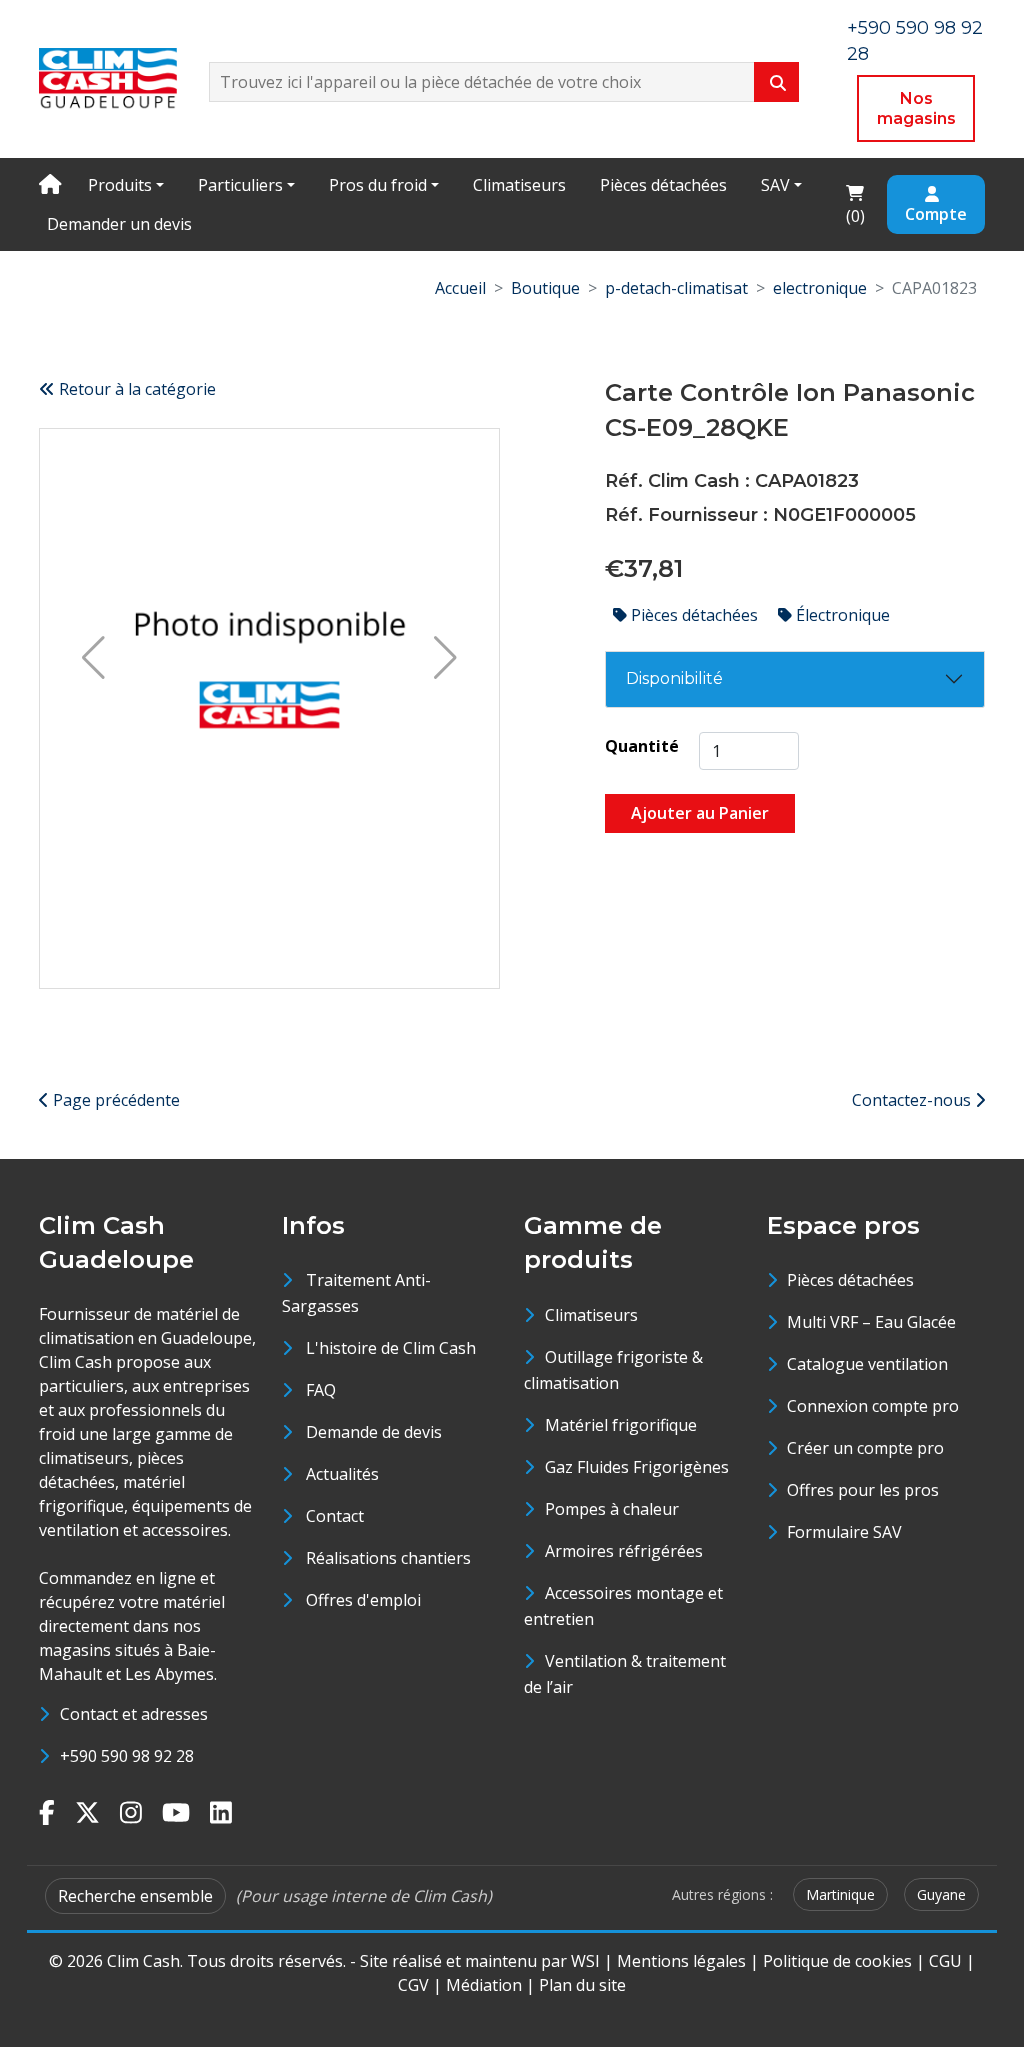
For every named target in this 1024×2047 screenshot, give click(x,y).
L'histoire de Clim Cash (391, 1348)
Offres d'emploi (363, 1600)
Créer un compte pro (865, 1448)
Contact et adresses (134, 1714)
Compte (936, 214)
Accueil (460, 288)
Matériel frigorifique (621, 1425)
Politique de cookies (837, 1961)
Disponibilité (674, 678)
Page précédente (114, 1100)
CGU (945, 1961)
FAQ (321, 1390)
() (861, 203)
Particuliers (240, 185)
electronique (820, 288)
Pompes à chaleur (612, 1509)
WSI (585, 1961)
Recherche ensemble (135, 1896)
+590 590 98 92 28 (127, 1756)
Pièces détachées (663, 185)
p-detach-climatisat (676, 288)
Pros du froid (378, 185)
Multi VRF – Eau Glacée (871, 1322)
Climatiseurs (519, 185)
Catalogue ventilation (867, 1364)
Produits (120, 185)
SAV (775, 185)
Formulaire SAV (844, 1532)
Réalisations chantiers (388, 1558)
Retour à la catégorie (135, 389)
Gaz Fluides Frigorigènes (637, 1467)
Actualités (342, 1474)
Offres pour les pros (863, 1490)
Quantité (642, 746)
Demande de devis (374, 1432)
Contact (335, 1516)
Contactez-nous (913, 1100)
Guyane (941, 1894)
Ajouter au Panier (700, 813)
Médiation (484, 1985)
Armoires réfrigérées (624, 1551)
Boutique (545, 288)
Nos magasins (916, 108)
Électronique (841, 615)
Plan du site (582, 1985)
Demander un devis (119, 224)
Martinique (840, 1894)
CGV (413, 1985)
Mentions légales (681, 1961)
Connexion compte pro (873, 1406)
